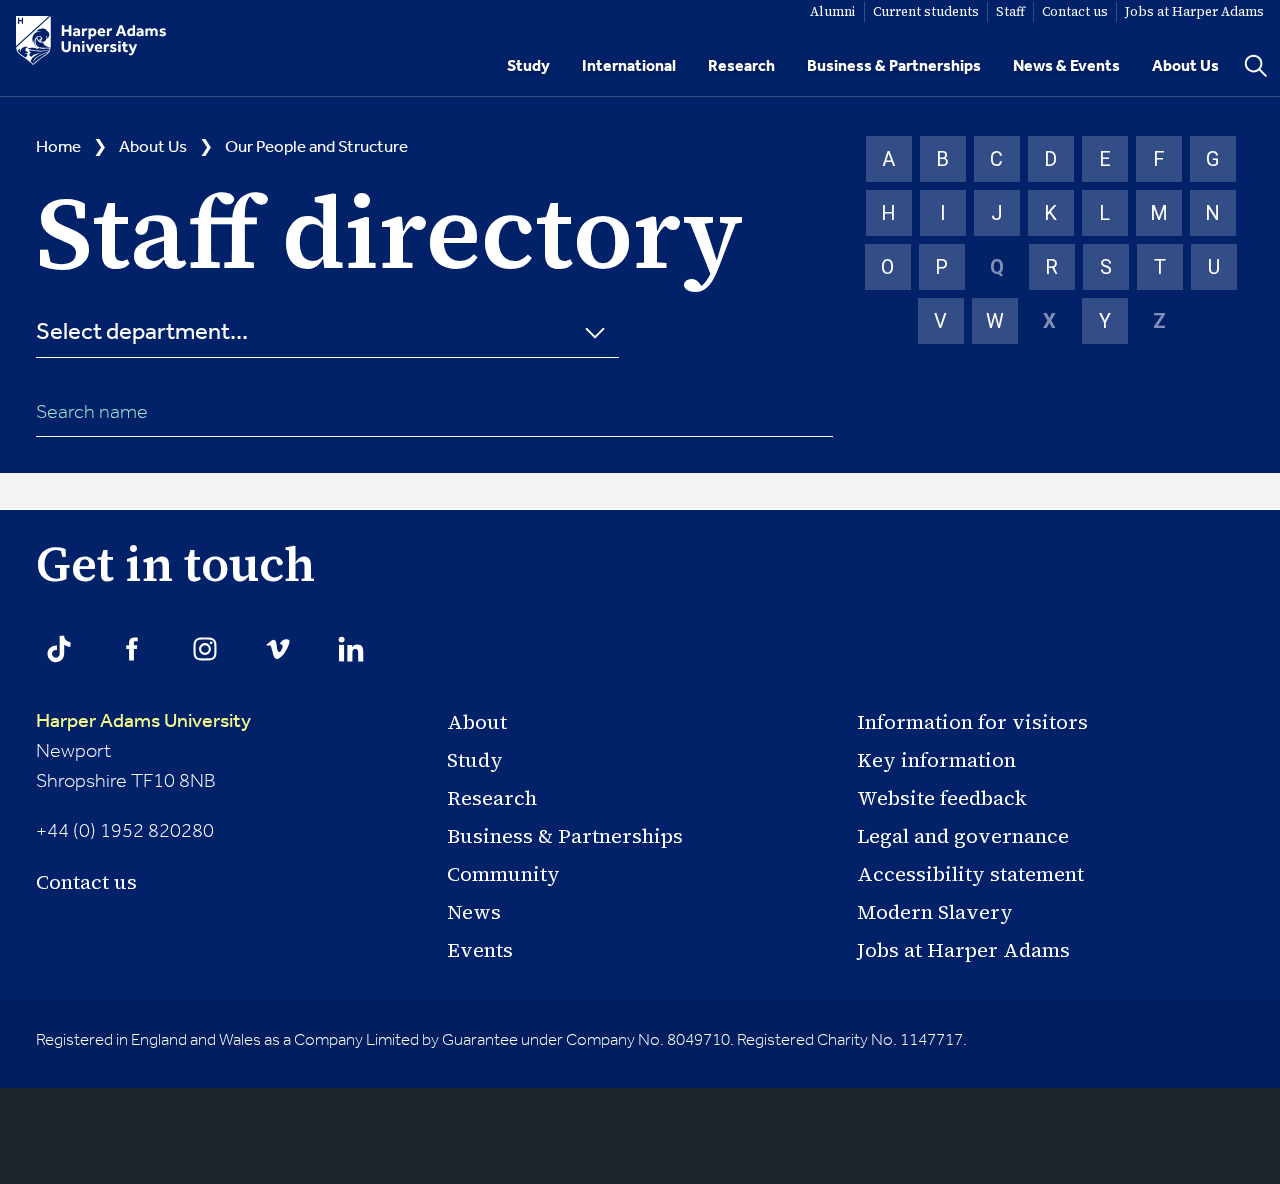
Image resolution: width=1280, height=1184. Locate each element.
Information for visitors (972, 722)
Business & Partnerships (894, 66)
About (477, 722)
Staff (1010, 11)
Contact (1075, 11)
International (629, 66)
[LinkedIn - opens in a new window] (351, 649)
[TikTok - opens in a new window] (59, 649)
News (474, 912)
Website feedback (942, 798)
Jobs (1194, 11)
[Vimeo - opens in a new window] (278, 649)
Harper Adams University (143, 722)
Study (528, 66)
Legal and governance (963, 836)
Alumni (833, 11)
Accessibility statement (970, 874)
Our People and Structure (316, 147)
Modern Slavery (935, 912)
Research (741, 66)
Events (480, 950)
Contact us (86, 882)
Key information (936, 760)
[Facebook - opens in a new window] (132, 649)
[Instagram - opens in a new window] (205, 649)
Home (58, 147)
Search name (92, 413)
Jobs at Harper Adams (963, 950)
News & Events (1066, 66)
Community (503, 874)
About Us (1185, 66)
